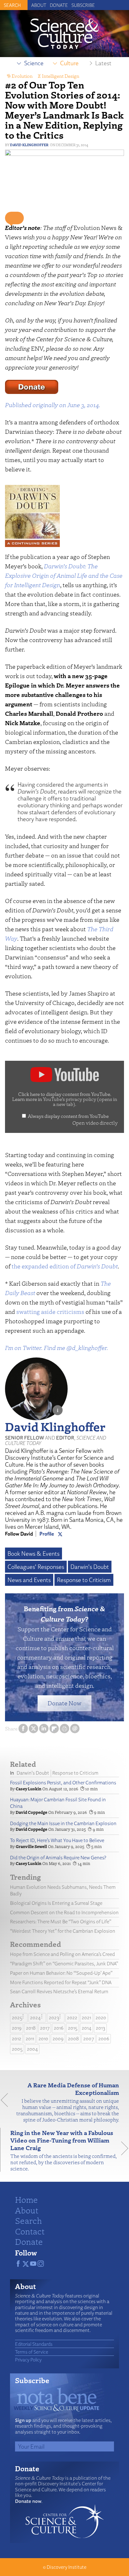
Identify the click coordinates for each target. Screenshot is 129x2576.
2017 (45, 2028)
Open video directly (95, 1123)
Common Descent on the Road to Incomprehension (64, 1912)
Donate (59, 5)
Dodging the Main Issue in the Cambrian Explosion (63, 1823)
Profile (47, 1534)
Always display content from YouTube (68, 1116)
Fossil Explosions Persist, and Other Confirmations (63, 1783)
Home (26, 2199)
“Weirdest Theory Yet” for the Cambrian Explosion (63, 1931)
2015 (73, 2028)
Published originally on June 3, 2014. (53, 405)
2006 (104, 2039)
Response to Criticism (84, 1580)
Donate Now (64, 1703)
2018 (31, 2028)
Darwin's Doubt (90, 1567)
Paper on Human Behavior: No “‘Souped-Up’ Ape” (61, 1973)
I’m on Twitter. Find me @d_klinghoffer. (57, 1348)
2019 (17, 2028)
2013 (101, 2028)
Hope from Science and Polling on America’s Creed (62, 1954)
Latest (103, 63)
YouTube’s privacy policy (80, 1102)
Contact (30, 2231)
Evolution (22, 76)
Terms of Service (32, 2352)
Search (28, 2220)
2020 (101, 2018)
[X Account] (60, 1534)
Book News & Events (34, 1554)
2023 (54, 2018)
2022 (72, 2018)
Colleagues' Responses (36, 1567)
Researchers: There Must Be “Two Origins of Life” (61, 1922)
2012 (17, 2039)
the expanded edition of (65, 1266)
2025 (17, 2018)
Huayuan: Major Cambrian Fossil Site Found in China (58, 1803)
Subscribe (83, 5)
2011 (30, 2039)
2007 (89, 2039)
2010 (43, 2039)
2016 (59, 2028)
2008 (73, 2039)
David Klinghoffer (29, 145)
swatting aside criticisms (50, 1312)
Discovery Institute (67, 2567)
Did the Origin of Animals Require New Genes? (58, 1858)
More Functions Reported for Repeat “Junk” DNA (61, 1982)
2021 (86, 2018)
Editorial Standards (34, 2344)
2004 (32, 2049)
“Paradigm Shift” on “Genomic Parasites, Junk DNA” (64, 1964)
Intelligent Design (61, 76)
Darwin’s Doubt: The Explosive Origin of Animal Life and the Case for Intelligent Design (64, 575)
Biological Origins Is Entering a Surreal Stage (56, 1903)
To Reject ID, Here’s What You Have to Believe (57, 1840)
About (39, 5)
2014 (87, 2028)
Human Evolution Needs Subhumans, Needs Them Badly (63, 1890)
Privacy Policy (28, 2360)
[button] (14, 218)
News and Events (29, 1580)
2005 (17, 2049)
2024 (35, 2018)
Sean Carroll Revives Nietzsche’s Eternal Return (59, 1992)
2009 (58, 2039)
